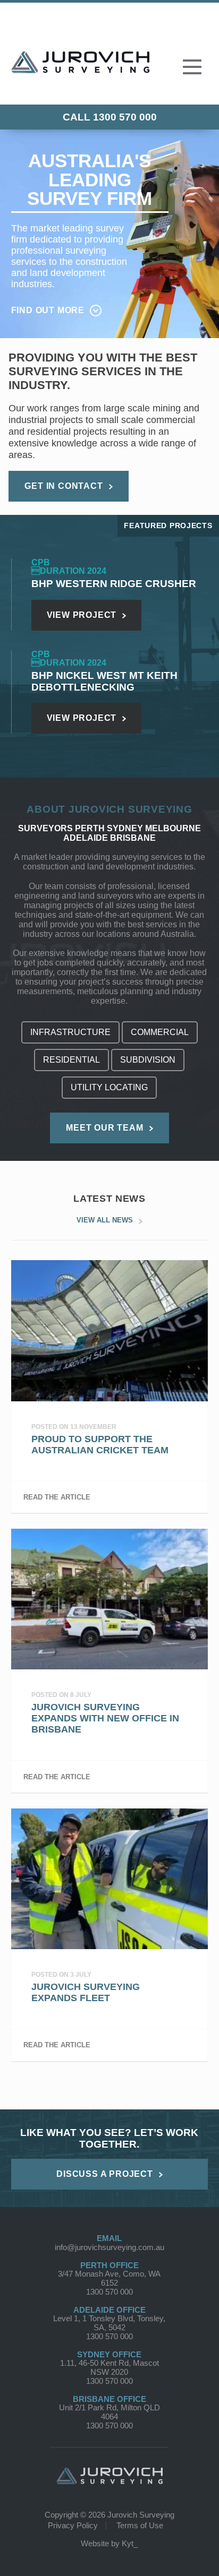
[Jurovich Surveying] (80, 69)
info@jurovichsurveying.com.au (109, 2247)
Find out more (48, 310)
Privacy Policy (73, 2525)
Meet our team (104, 1128)
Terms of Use (140, 2525)
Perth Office (109, 2265)
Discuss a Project (105, 2174)
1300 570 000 (109, 2292)
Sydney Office (109, 2354)
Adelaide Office (109, 2310)
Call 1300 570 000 (110, 117)
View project (82, 615)
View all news (105, 1220)
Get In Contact (64, 486)
